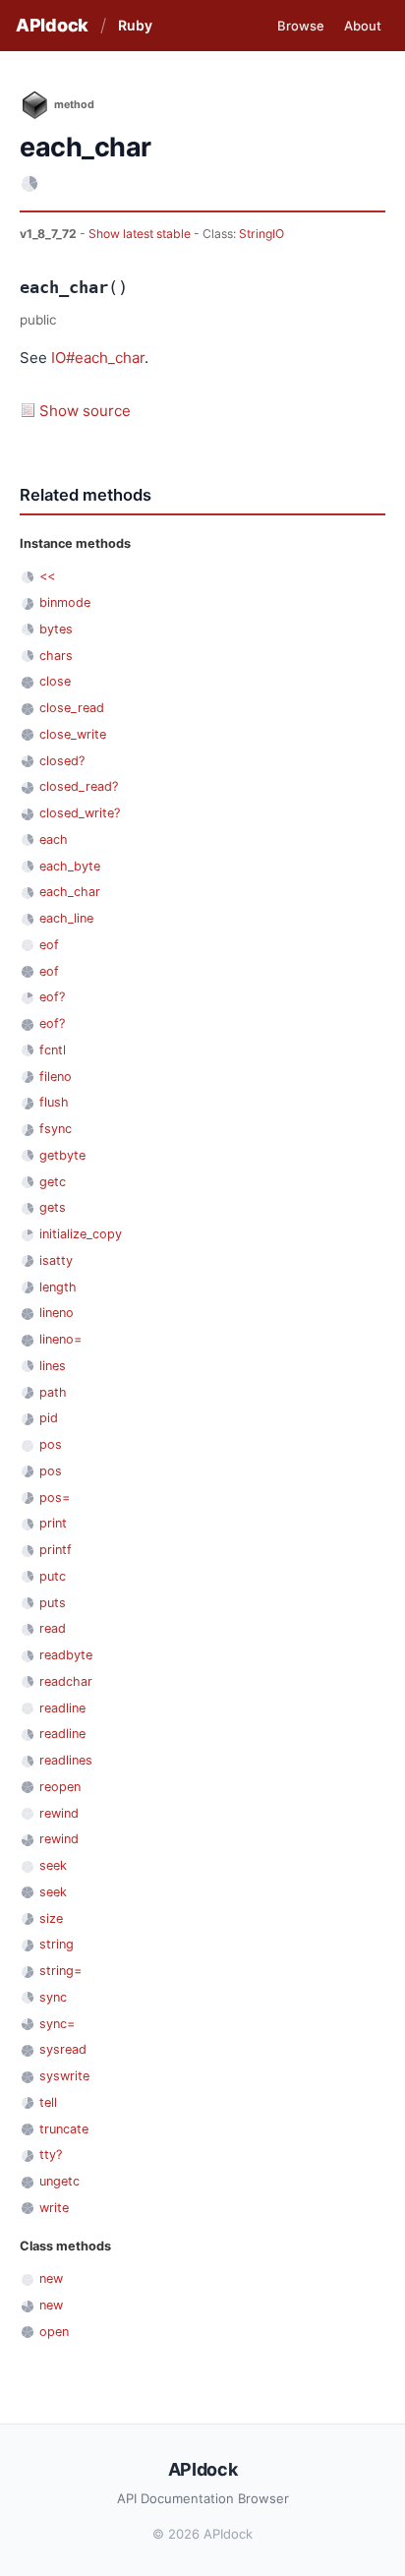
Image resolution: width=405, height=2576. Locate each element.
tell (48, 2102)
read (53, 1628)
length (58, 1287)
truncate (64, 2129)
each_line (66, 918)
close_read (72, 708)
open (54, 2332)
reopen (60, 1787)
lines (53, 1366)
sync (53, 1997)
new (51, 2278)
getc (53, 1182)
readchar (66, 1681)
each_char (70, 892)
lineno (57, 1313)
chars (56, 656)
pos (51, 1444)
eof (49, 945)
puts (53, 1603)
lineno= (60, 1339)
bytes (56, 629)
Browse (301, 26)
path (53, 1392)
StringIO (261, 234)
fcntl (53, 1050)
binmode (65, 602)
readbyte (66, 1655)
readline (62, 1708)
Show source (85, 411)
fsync (56, 1129)
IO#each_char (98, 358)
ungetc (59, 2181)
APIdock (52, 25)
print (53, 1523)
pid (49, 1418)
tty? (51, 2155)
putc (53, 1576)
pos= (55, 1498)
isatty (56, 1260)
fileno (56, 1077)
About (363, 26)
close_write (73, 734)
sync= (57, 2024)
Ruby (135, 25)
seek (53, 1865)
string (57, 1944)
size (51, 1918)
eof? (52, 997)
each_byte (70, 866)
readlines (66, 1760)
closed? (62, 761)
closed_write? (80, 813)
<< (47, 576)
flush (54, 1102)
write (54, 2208)
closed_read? (79, 786)
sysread (63, 2049)
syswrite (64, 2076)
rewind (59, 1813)
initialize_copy (81, 1234)
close (55, 681)
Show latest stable (141, 234)
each (54, 839)
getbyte (62, 1155)
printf (56, 1550)
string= (60, 1971)
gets (53, 1207)
